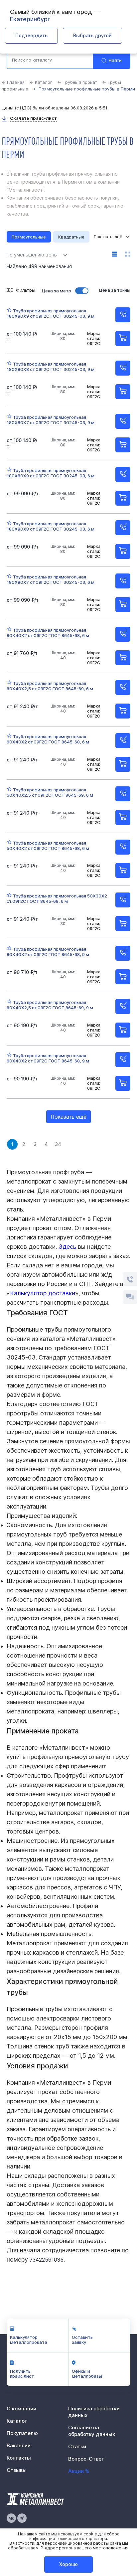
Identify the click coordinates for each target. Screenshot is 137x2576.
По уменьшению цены (32, 255)
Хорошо (68, 2564)
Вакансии (19, 2445)
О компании (21, 2409)
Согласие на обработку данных (92, 2431)
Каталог (17, 2421)
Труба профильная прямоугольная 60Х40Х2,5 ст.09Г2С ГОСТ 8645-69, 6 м (50, 686)
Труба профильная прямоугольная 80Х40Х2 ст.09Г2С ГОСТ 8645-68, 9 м (48, 952)
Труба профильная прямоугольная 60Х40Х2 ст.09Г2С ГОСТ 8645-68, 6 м (48, 739)
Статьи (77, 2446)
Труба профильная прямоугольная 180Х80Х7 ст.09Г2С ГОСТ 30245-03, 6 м (51, 579)
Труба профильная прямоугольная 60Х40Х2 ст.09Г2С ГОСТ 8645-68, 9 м (48, 1058)
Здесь (67, 1247)
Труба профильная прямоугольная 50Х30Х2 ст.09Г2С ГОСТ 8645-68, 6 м (57, 898)
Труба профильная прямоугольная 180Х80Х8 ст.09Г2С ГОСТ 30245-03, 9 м (51, 367)
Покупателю (22, 2433)
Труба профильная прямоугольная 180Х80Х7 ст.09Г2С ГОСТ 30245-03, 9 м (51, 420)
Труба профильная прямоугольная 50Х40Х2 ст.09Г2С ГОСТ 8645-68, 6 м (48, 846)
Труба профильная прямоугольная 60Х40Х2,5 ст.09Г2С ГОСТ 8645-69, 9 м (50, 1005)
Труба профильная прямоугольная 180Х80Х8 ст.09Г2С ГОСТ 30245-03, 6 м (51, 526)
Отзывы (17, 2470)
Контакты (19, 2458)
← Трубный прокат (77, 82)
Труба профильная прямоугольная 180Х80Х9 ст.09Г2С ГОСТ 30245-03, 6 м (51, 473)
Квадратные (71, 237)
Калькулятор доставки (43, 1293)
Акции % (79, 2471)
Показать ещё (68, 1117)
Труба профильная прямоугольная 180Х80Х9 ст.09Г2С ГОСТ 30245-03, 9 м (51, 313)
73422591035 (47, 2260)
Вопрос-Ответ (86, 2459)
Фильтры (26, 290)
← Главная (13, 82)
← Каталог (41, 82)
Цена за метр (57, 291)
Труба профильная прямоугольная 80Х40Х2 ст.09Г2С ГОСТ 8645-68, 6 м (48, 633)
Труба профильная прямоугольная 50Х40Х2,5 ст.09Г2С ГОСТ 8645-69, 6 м (50, 792)
